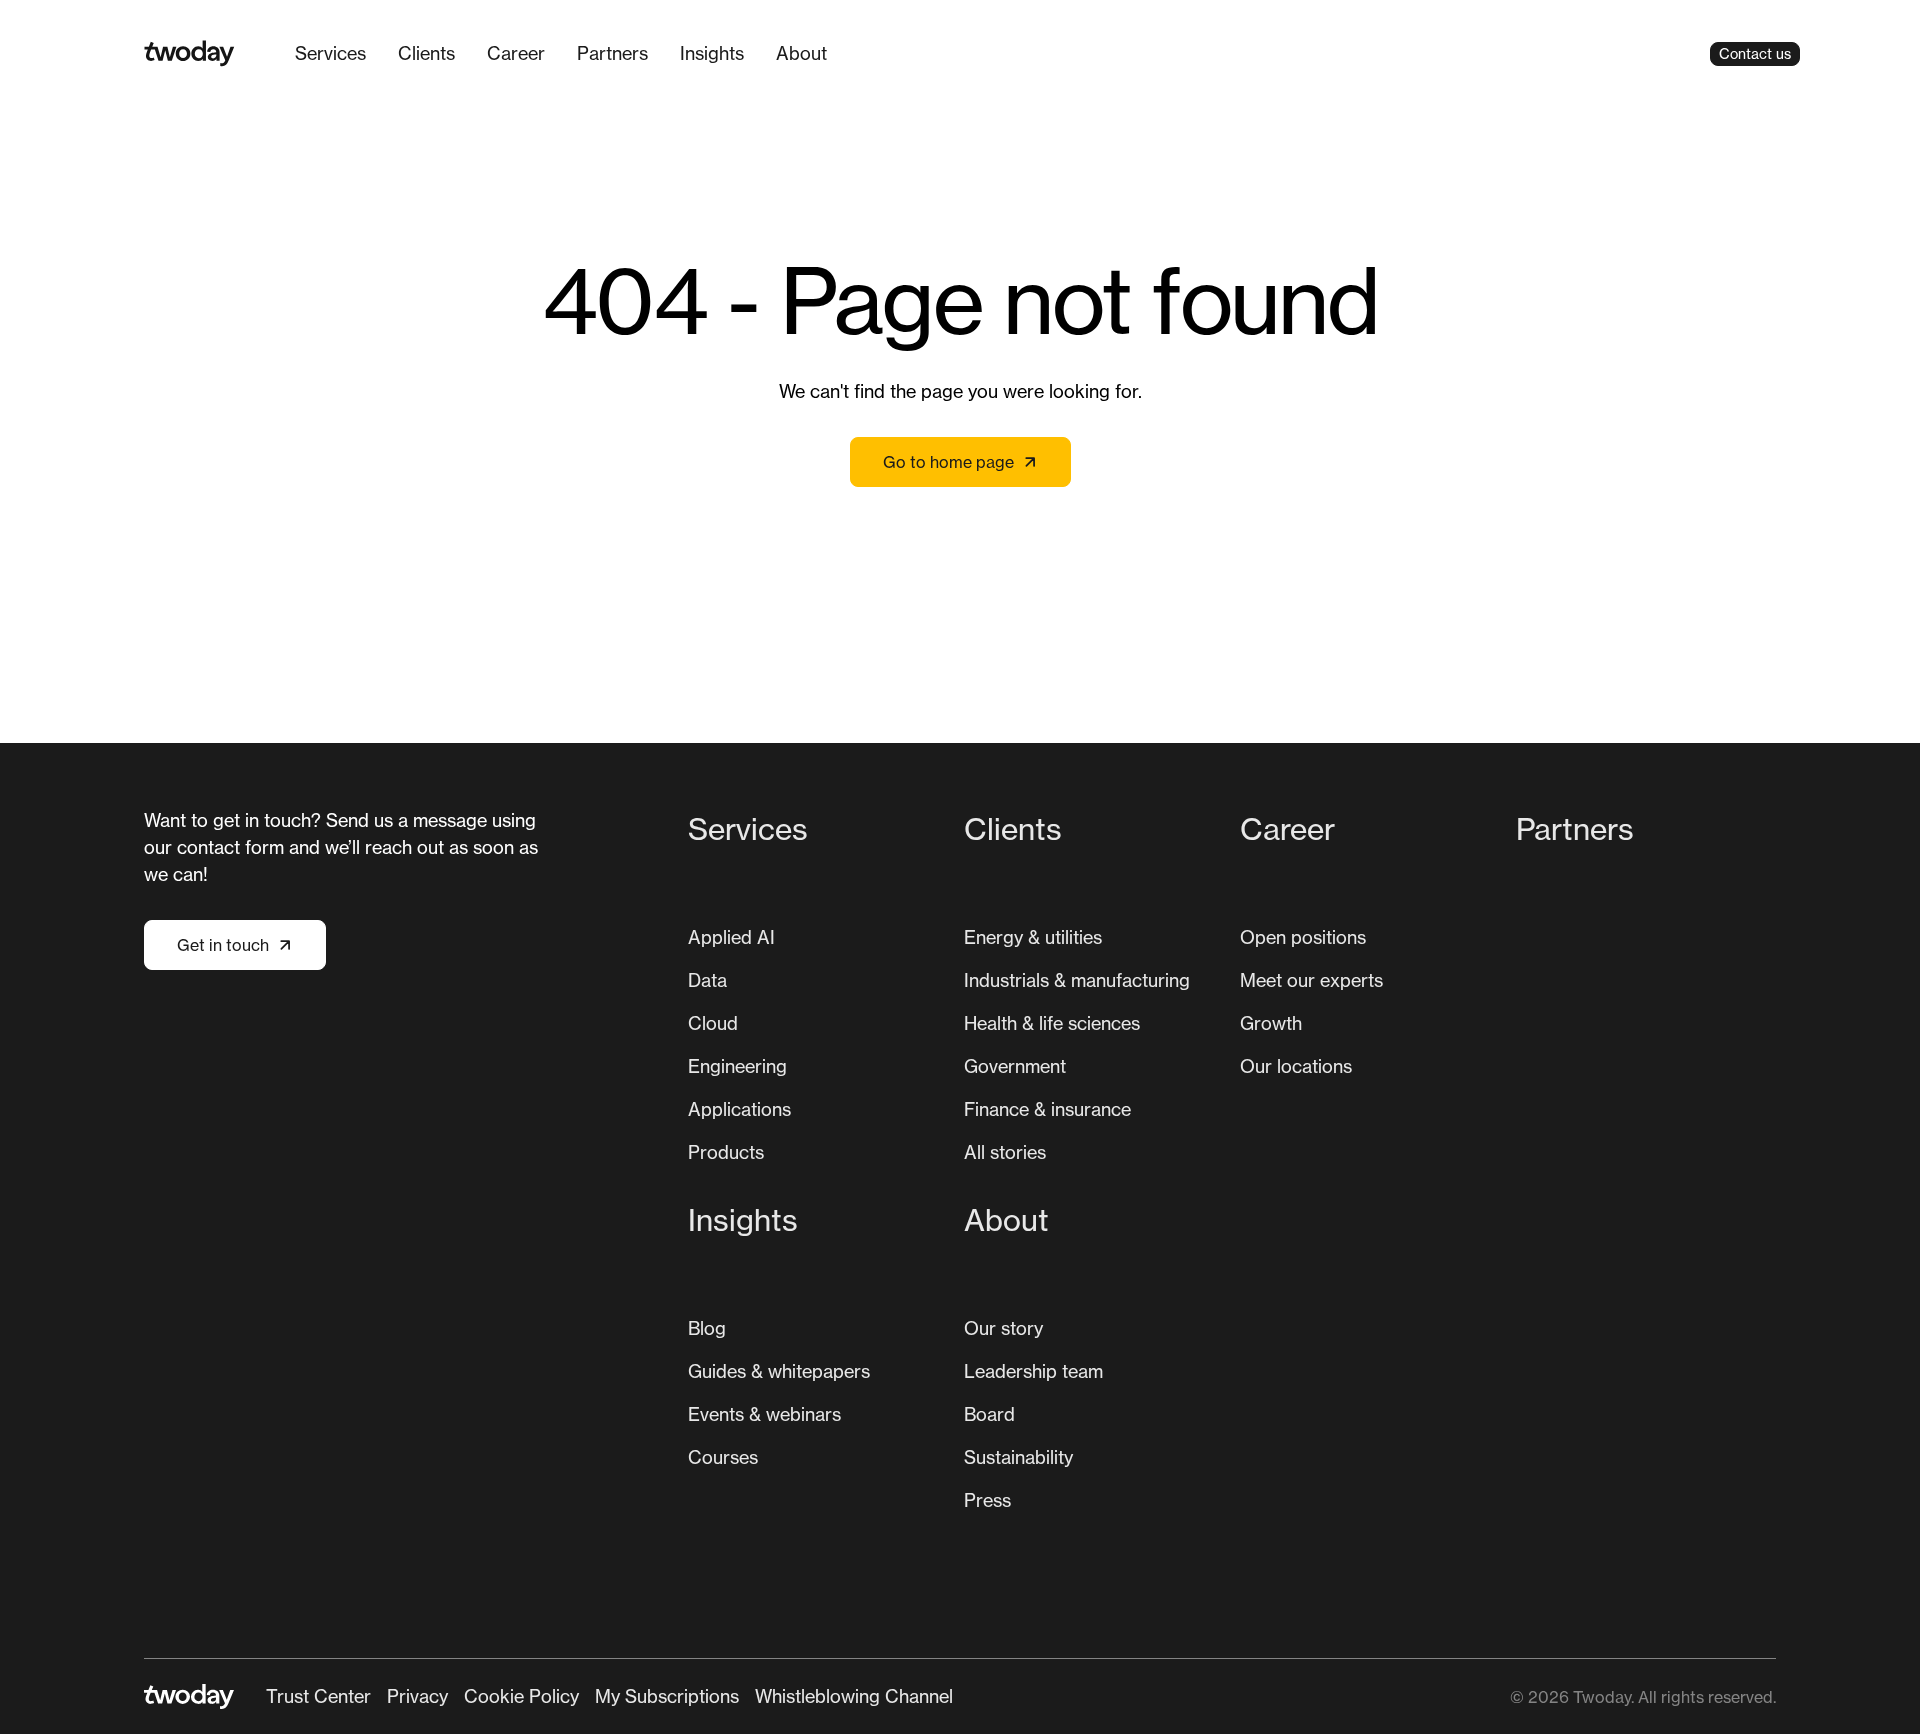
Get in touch (223, 945)
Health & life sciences (1052, 1023)
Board (989, 1414)
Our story (1003, 1328)
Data (707, 980)
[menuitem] (330, 53)
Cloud (713, 1023)
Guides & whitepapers (779, 1371)
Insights (712, 53)
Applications (739, 1109)
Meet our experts (1311, 980)
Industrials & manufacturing (1077, 980)
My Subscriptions (667, 1696)
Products (726, 1152)
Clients (426, 53)
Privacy (417, 1696)
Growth (1271, 1023)
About (801, 53)
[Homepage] (189, 53)
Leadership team (1033, 1371)
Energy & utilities (1033, 937)
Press (987, 1500)
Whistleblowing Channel (854, 1696)
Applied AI (731, 937)
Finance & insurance (1047, 1109)
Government (1015, 1066)
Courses (723, 1457)
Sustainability (1018, 1457)
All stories (1005, 1152)
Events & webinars (764, 1414)
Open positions (1303, 937)
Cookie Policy (521, 1696)
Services (330, 53)
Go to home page (948, 462)
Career (516, 53)
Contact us (1755, 53)
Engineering (737, 1066)
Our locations (1296, 1066)
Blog (707, 1328)
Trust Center (318, 1696)
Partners (612, 53)
